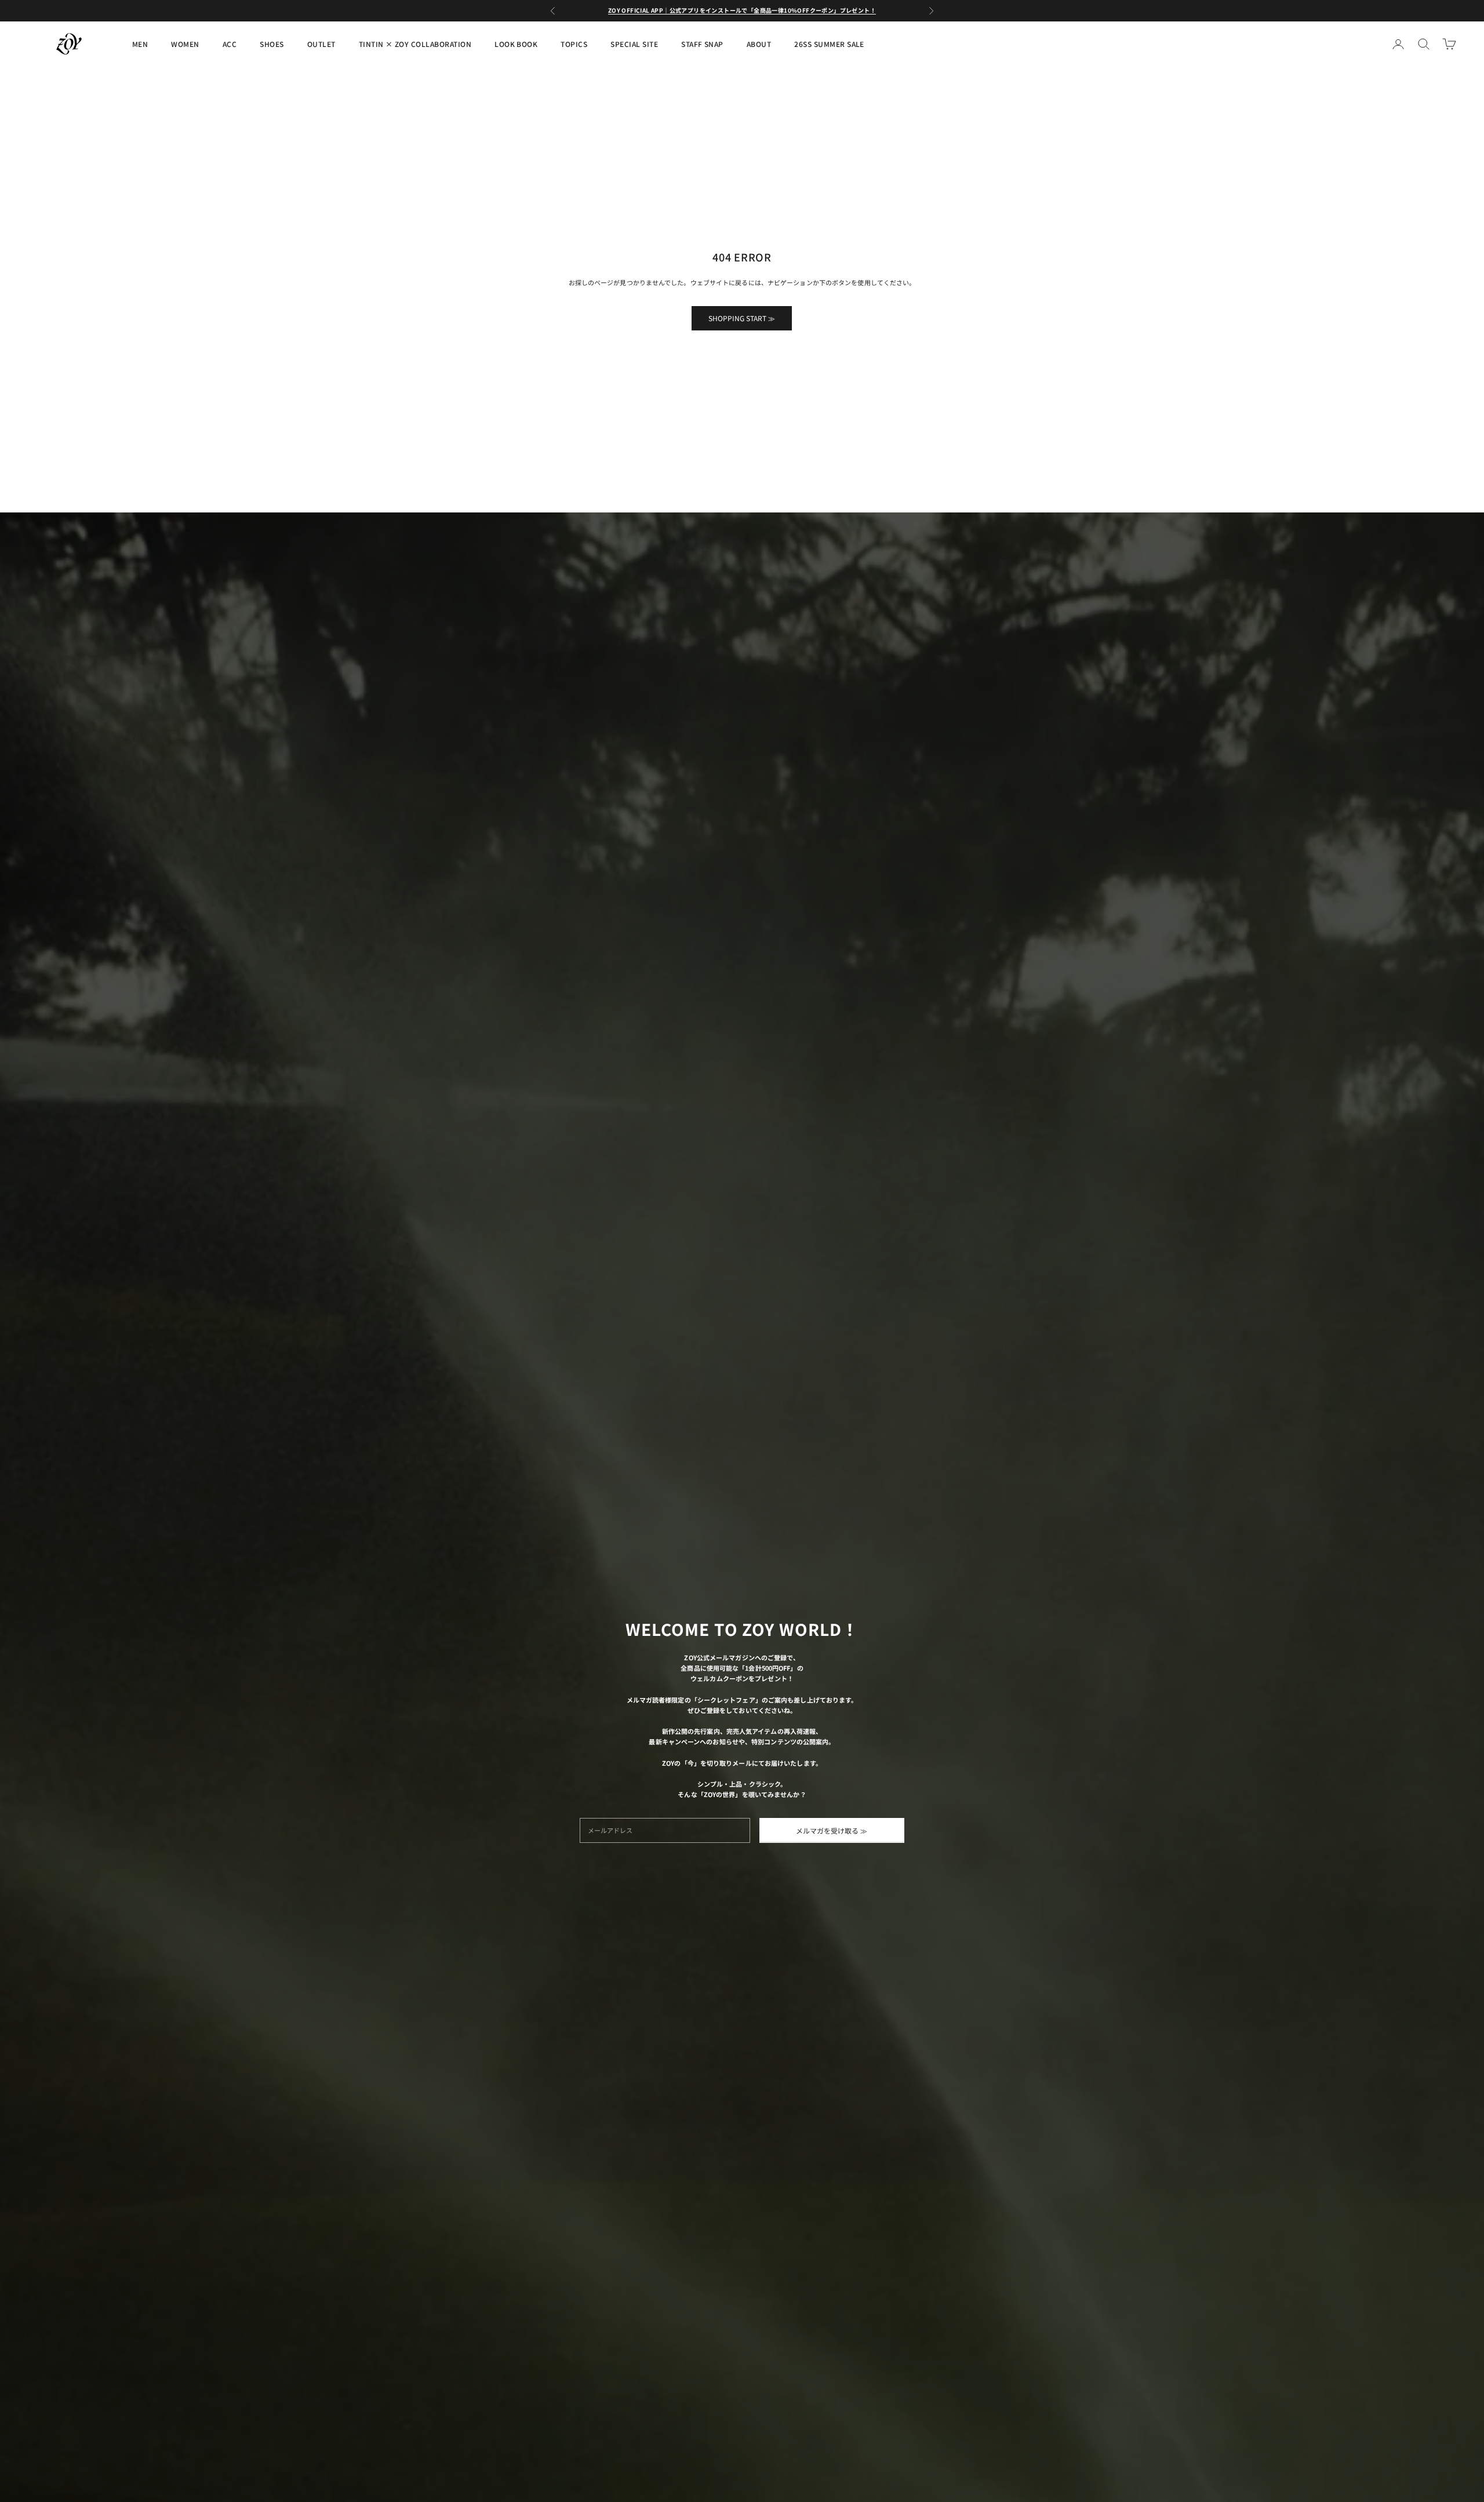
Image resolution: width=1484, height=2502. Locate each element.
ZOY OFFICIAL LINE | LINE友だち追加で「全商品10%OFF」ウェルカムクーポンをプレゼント (742, 10)
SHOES (272, 44)
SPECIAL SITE (634, 44)
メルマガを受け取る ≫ (832, 1830)
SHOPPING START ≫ (742, 318)
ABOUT (759, 44)
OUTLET (321, 44)
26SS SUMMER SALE (829, 44)
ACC (230, 44)
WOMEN (185, 44)
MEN (140, 44)
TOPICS (574, 44)
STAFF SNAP (702, 44)
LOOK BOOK (516, 44)
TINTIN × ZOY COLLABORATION (415, 44)
